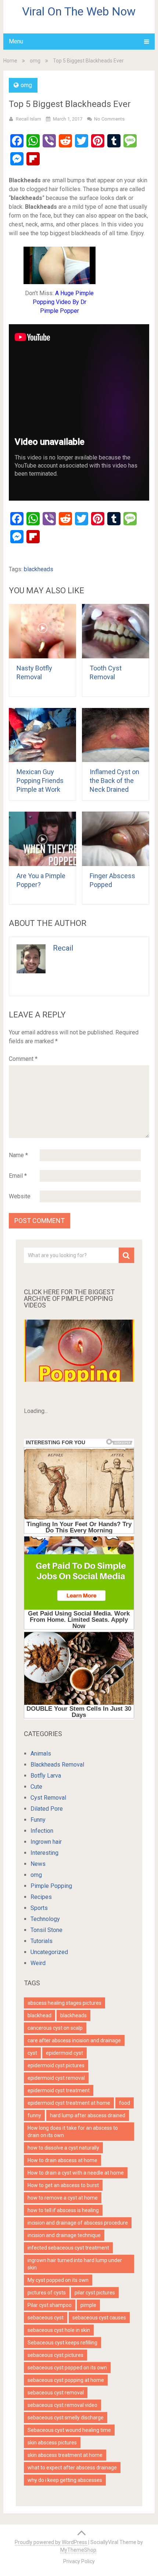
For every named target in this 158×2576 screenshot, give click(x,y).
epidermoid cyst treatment (59, 2090)
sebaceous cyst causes (99, 2318)
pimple (88, 2305)
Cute (36, 1787)
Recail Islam (28, 119)
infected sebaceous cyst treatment (68, 2248)
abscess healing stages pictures (64, 2003)
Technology (45, 1919)
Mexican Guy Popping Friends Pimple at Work (40, 781)
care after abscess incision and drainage (74, 2040)
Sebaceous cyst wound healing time (69, 2430)
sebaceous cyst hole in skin (59, 2330)
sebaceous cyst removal (56, 2393)
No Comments (109, 119)
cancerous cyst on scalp (55, 2028)
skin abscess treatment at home (65, 2455)
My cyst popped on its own (58, 2280)
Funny (38, 1820)
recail (63, 948)
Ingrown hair (46, 1842)
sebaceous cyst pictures (55, 2355)
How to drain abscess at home (62, 2160)
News (38, 1864)
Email (18, 1176)
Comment (23, 1059)
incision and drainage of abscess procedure (78, 2223)
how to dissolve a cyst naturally (63, 2148)
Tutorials (42, 1941)
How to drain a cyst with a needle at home (76, 2173)
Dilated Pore (47, 1809)
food (125, 2103)
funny (34, 2115)
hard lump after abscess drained (88, 2115)
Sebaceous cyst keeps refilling (62, 2343)
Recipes (41, 1897)
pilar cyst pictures (95, 2293)
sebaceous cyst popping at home (66, 2380)
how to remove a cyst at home (63, 2198)
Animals (41, 1754)
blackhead (39, 2015)
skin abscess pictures (52, 2443)
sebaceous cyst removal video (62, 2405)
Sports (39, 1908)
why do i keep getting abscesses (65, 2480)
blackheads (39, 569)
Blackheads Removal (57, 1765)
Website (20, 1196)
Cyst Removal (48, 1798)
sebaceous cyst (46, 2318)
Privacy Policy (79, 2561)
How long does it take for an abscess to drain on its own (73, 2132)
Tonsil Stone (46, 1930)
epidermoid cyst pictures (56, 2065)
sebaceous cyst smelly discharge (66, 2418)
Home (10, 61)
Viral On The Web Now (79, 11)
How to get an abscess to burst (63, 2185)
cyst (32, 2053)
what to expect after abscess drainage (72, 2468)
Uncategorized (49, 1952)
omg (35, 61)
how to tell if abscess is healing (63, 2210)
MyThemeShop (78, 2550)
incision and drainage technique (64, 2235)
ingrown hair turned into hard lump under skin (75, 2264)
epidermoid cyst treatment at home (69, 2103)
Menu (16, 41)
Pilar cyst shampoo (50, 2305)
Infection (42, 1831)
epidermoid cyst (64, 2053)
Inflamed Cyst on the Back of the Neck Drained (114, 781)
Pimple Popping (51, 1886)
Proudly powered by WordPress (51, 2542)
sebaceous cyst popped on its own (67, 2368)
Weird (38, 1963)
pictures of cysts (47, 2293)
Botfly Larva (46, 1776)
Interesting (44, 1853)
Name (18, 1155)
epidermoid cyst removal (56, 2078)
